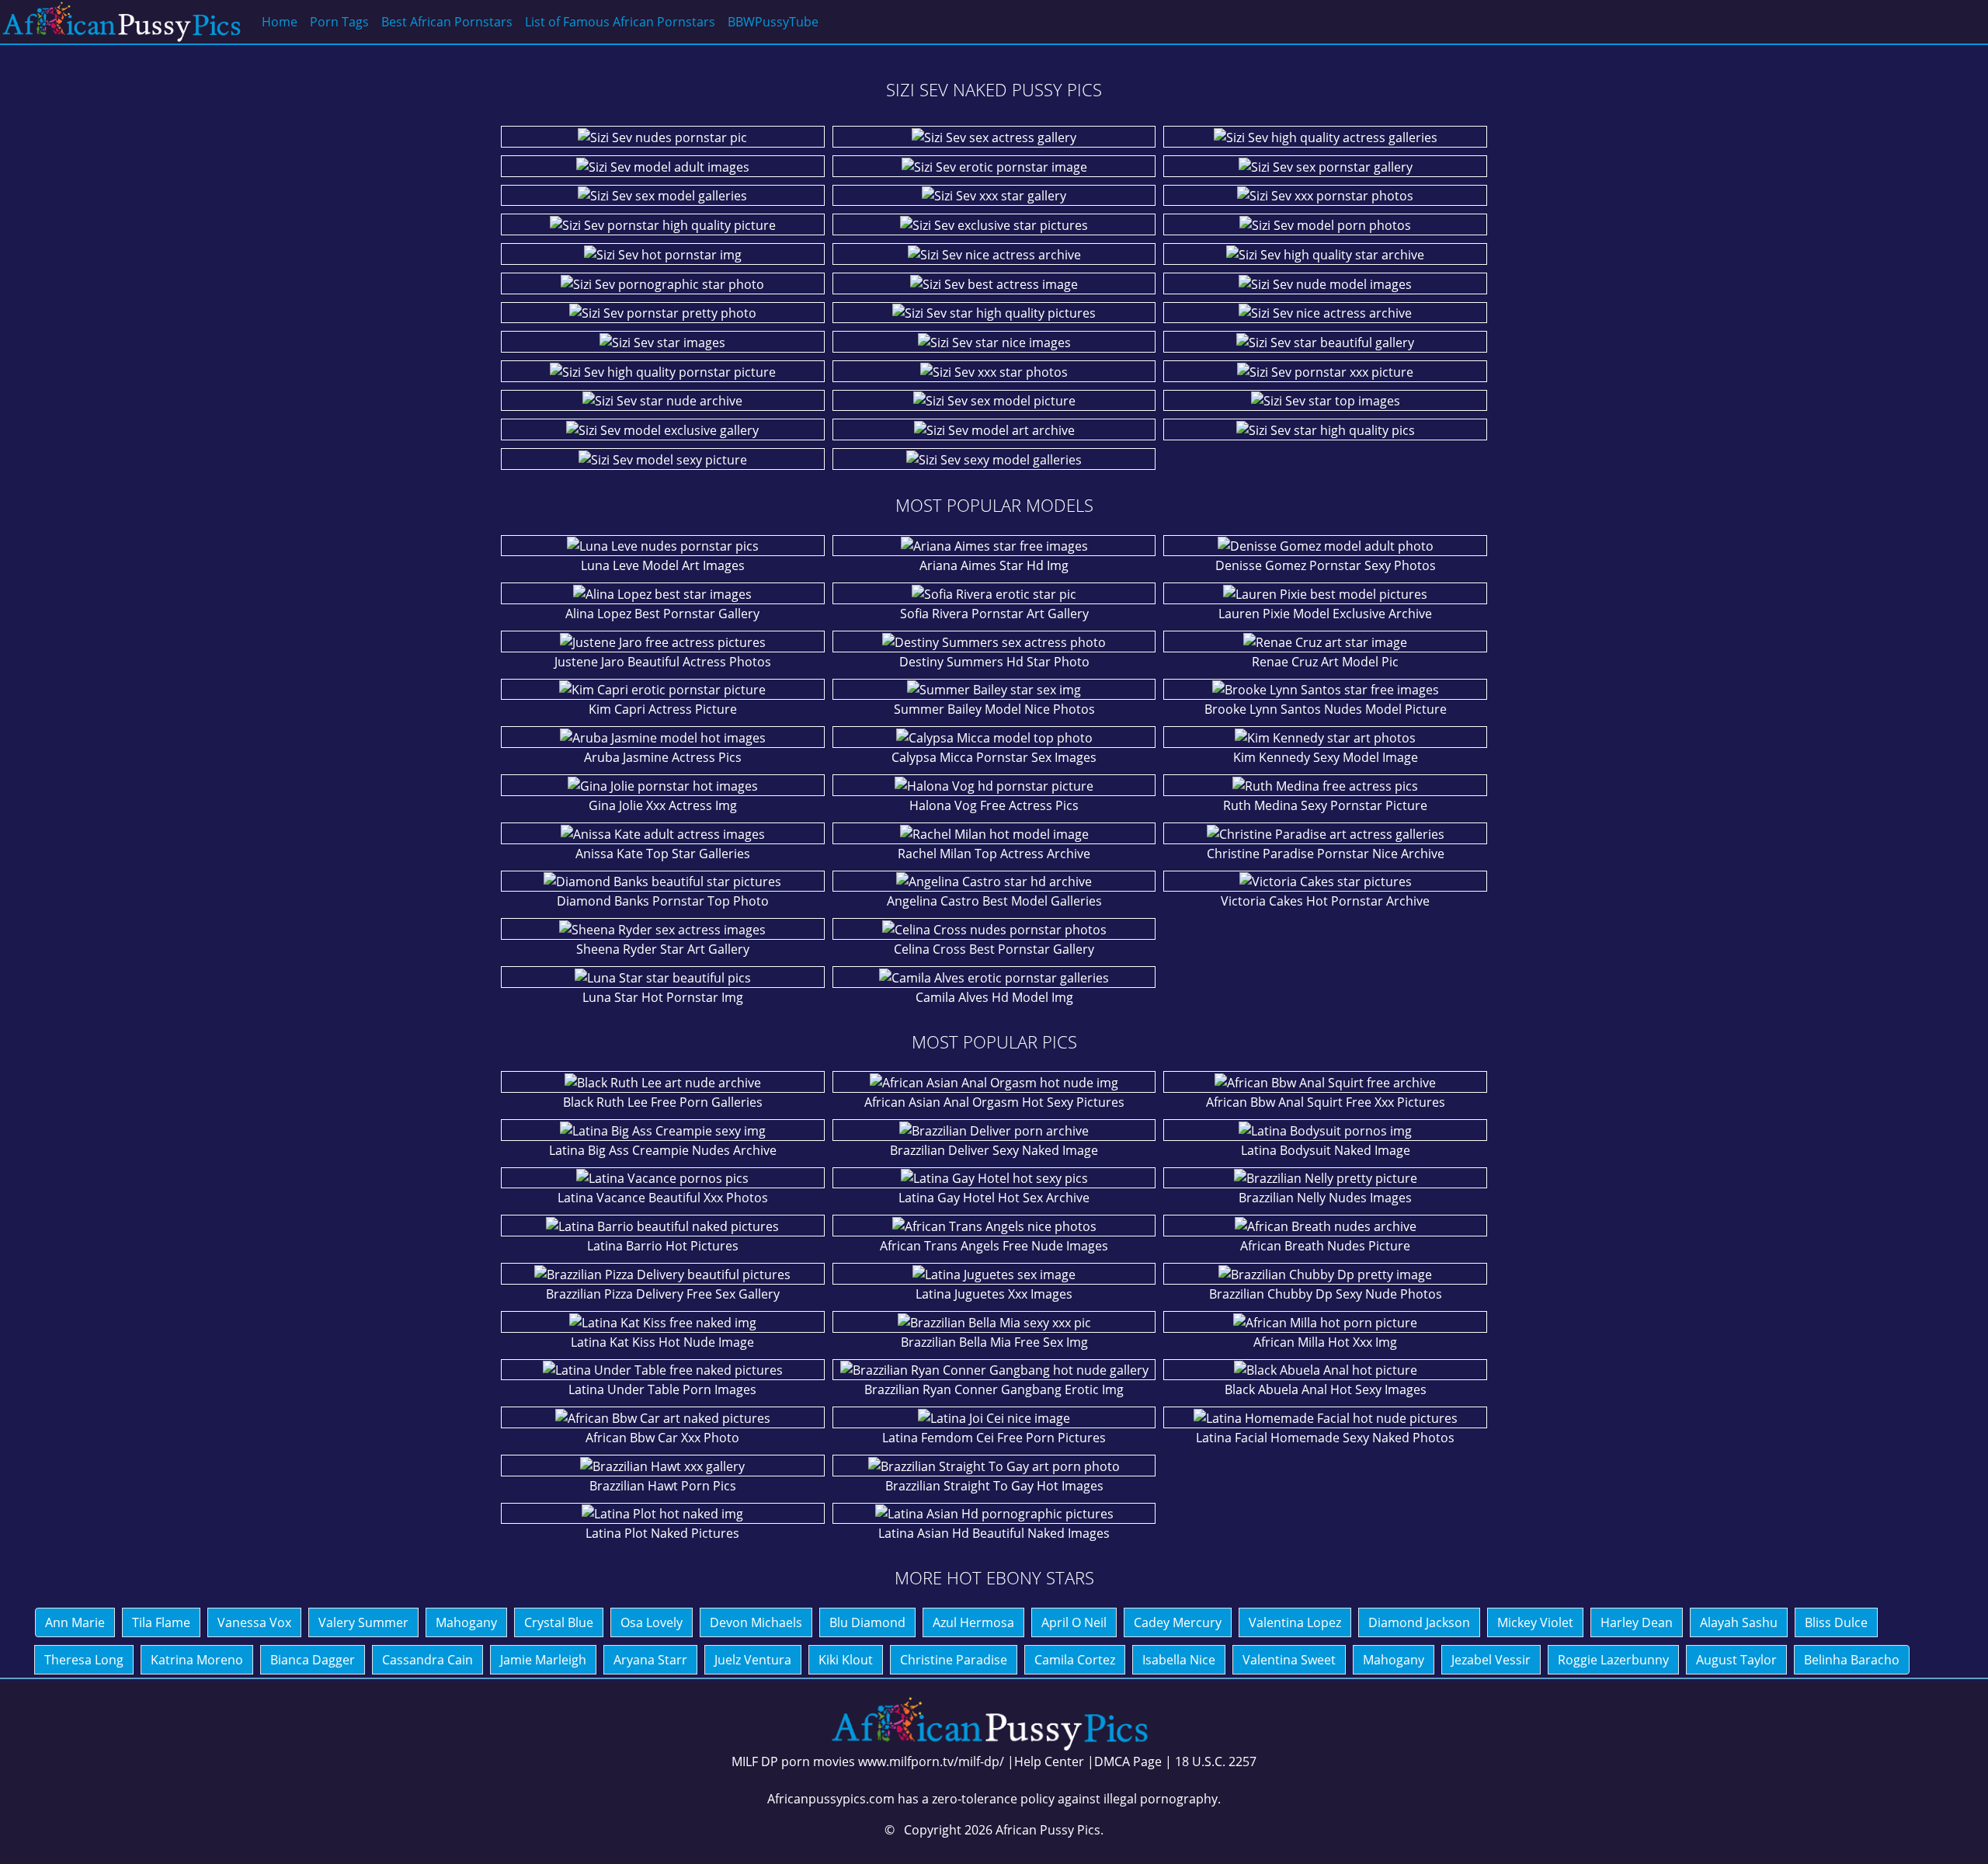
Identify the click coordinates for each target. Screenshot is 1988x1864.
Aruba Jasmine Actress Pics (663, 757)
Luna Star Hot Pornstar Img (663, 997)
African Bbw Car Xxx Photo (662, 1438)
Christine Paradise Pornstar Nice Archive (1326, 854)
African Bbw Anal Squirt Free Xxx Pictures (1326, 1102)
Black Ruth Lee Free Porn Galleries (663, 1102)
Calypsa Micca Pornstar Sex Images (994, 757)
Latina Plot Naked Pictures (662, 1533)
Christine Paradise (954, 1660)
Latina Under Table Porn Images (662, 1389)
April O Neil (1074, 1622)
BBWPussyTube (773, 22)
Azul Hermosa (973, 1622)
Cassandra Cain (427, 1660)
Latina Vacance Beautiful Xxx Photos (663, 1198)
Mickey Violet (1535, 1622)
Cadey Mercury (1178, 1622)
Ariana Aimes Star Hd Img (994, 565)
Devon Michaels (756, 1622)
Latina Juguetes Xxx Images (994, 1294)
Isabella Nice (1179, 1660)
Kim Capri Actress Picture (663, 709)
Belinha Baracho (1852, 1660)
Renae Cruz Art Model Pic (1325, 662)
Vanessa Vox (254, 1622)
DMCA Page (1128, 1761)
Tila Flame (161, 1622)
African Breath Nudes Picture (1325, 1246)
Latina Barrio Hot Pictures (663, 1246)
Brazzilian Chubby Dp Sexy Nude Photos (1326, 1294)
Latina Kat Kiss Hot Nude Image (662, 1342)
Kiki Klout (846, 1660)
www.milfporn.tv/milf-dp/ (931, 1761)
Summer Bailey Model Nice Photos (994, 709)
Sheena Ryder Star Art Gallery (663, 949)
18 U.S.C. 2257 (1216, 1761)
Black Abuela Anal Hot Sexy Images (1326, 1389)
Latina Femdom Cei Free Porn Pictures (994, 1438)
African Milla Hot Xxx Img (1325, 1342)
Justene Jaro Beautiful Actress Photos (663, 662)
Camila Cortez (1075, 1660)
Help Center (1049, 1761)
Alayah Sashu (1739, 1622)
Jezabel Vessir (1491, 1660)
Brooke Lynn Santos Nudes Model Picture (1326, 709)
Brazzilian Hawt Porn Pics (663, 1486)
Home (280, 22)
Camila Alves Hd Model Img (994, 997)
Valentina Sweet (1289, 1660)
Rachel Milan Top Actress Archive (994, 854)
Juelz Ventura (753, 1660)
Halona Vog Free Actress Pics (994, 805)
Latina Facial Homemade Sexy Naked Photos (1325, 1438)
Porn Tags (339, 22)
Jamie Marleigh (543, 1660)
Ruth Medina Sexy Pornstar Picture (1325, 805)
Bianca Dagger (313, 1660)
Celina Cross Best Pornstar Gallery (994, 949)
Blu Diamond (867, 1622)
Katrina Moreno (197, 1660)
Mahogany (466, 1622)
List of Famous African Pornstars (620, 22)
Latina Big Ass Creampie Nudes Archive (663, 1150)
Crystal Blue (559, 1622)
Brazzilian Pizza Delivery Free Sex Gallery (663, 1294)
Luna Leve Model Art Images (663, 565)
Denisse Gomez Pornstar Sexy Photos (1326, 565)
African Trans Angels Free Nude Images (994, 1246)
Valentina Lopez (1295, 1622)
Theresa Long (84, 1660)
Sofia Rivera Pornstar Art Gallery (994, 614)
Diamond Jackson (1419, 1622)
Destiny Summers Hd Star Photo (994, 662)
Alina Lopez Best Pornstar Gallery (662, 614)
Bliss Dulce (1836, 1622)
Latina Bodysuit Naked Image (1326, 1150)
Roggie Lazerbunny (1613, 1660)
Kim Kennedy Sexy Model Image (1326, 757)
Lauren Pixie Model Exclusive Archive (1325, 614)
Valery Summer (363, 1622)
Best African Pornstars (447, 22)
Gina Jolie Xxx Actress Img (663, 805)
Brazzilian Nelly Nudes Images (1325, 1198)
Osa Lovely (652, 1622)
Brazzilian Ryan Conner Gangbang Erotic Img (994, 1389)
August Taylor (1736, 1660)
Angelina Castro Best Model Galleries (994, 901)
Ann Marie (75, 1622)
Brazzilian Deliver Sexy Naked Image (994, 1150)
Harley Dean (1637, 1622)
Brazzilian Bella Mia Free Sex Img (994, 1342)
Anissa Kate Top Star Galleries (663, 854)
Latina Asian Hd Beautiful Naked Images (994, 1533)
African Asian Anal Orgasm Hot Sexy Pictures (994, 1102)
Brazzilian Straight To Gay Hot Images (994, 1486)
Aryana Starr (650, 1660)
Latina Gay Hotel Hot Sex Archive (994, 1198)
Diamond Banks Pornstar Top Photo (663, 901)
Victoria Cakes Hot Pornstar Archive (1325, 901)
